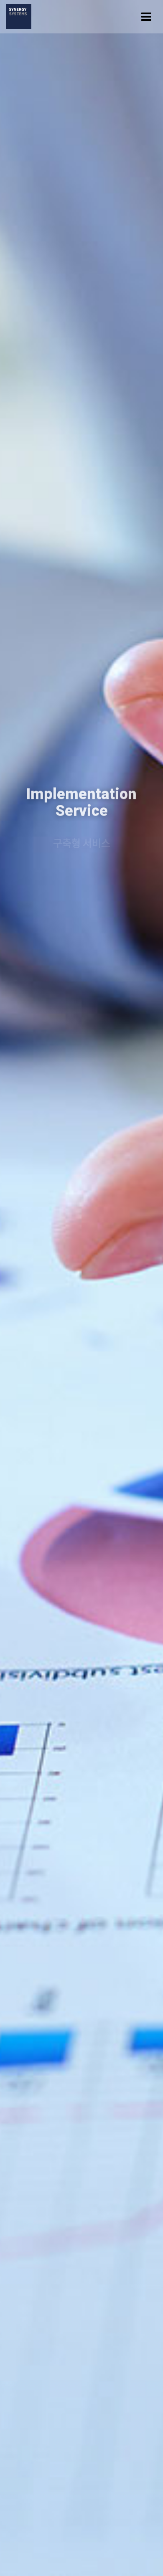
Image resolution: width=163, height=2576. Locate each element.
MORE (81, 857)
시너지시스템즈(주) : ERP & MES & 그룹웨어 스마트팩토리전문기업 (19, 17)
